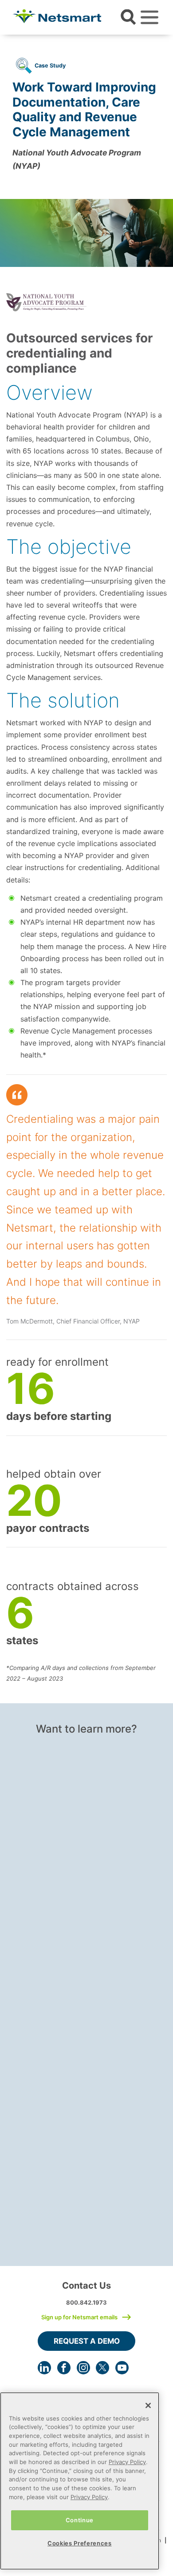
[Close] (148, 2405)
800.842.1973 (86, 2302)
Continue (80, 2520)
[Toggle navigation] (149, 17)
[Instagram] (83, 2368)
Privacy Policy (127, 2462)
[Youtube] (122, 2368)
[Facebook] (64, 2368)
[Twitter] (102, 2368)
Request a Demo (87, 2341)
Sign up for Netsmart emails (79, 2317)
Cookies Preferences (79, 2543)
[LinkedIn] (44, 2368)
